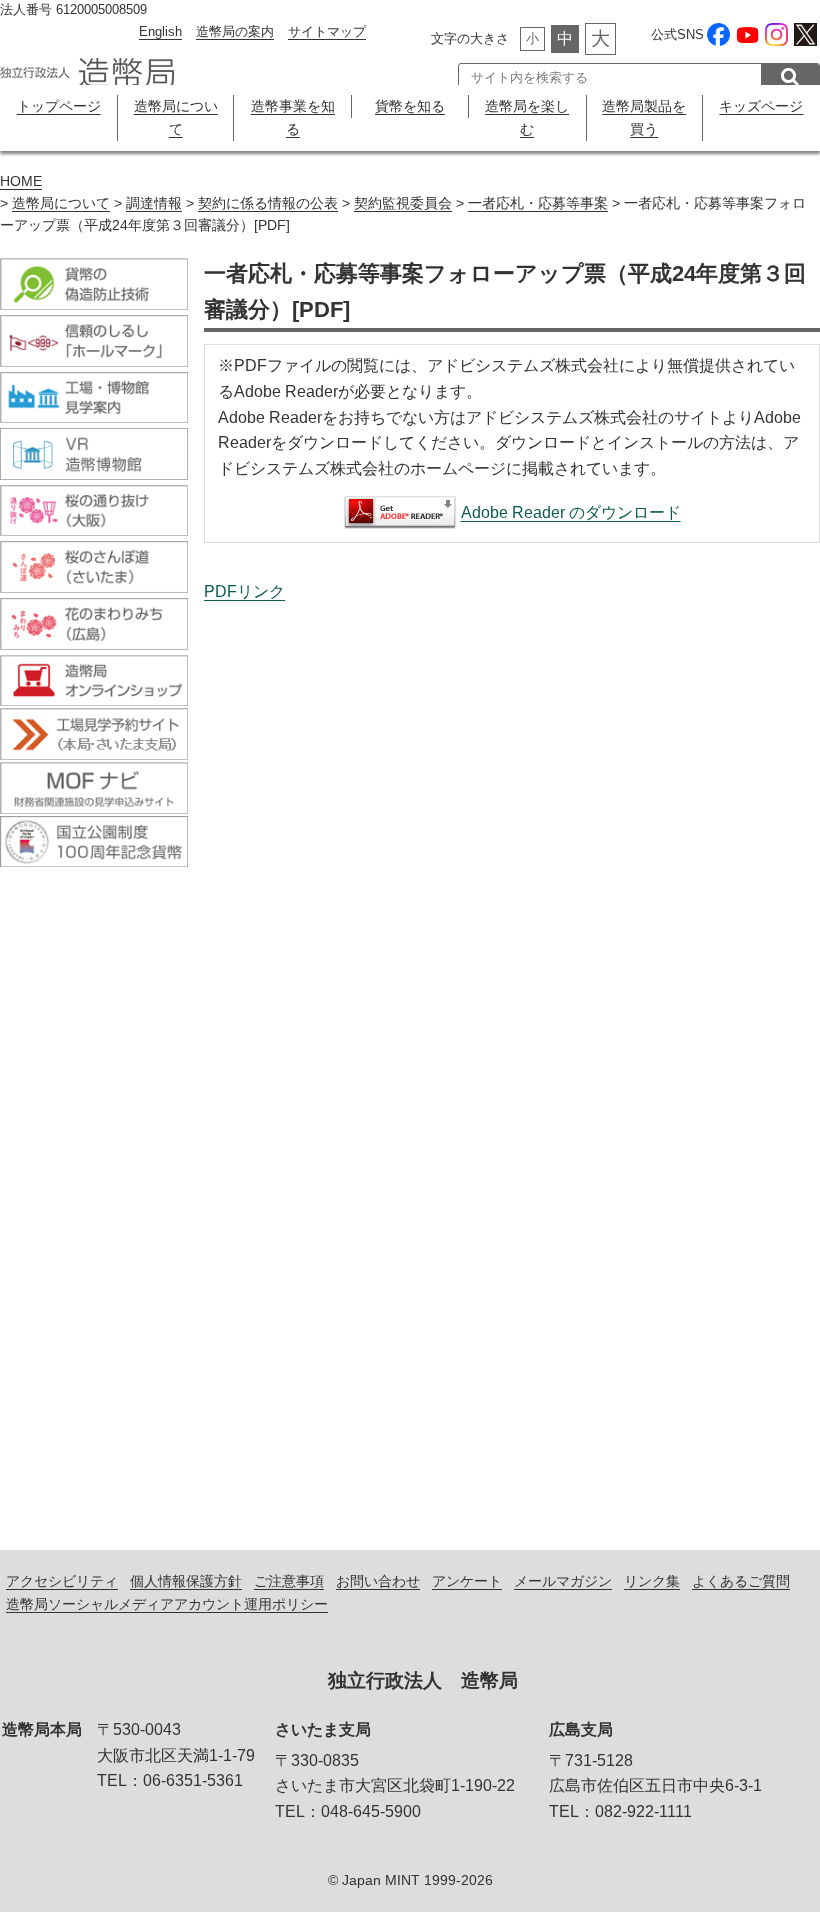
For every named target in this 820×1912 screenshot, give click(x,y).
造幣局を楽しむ (527, 117)
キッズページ (761, 106)
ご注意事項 (289, 1581)
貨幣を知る (410, 106)
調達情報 (154, 203)
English (160, 31)
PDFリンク (244, 591)
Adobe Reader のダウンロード (571, 512)
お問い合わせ (378, 1581)
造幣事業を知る (293, 117)
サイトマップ (327, 31)
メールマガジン (563, 1581)
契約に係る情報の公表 (268, 203)
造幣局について (176, 117)
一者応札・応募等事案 (538, 203)
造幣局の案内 (235, 31)
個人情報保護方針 (186, 1581)
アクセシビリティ (62, 1581)
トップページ (59, 106)
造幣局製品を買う (644, 117)
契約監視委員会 (403, 203)
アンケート (467, 1581)
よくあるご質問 (741, 1581)
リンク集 (652, 1581)
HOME (21, 181)
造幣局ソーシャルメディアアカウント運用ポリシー (167, 1604)
